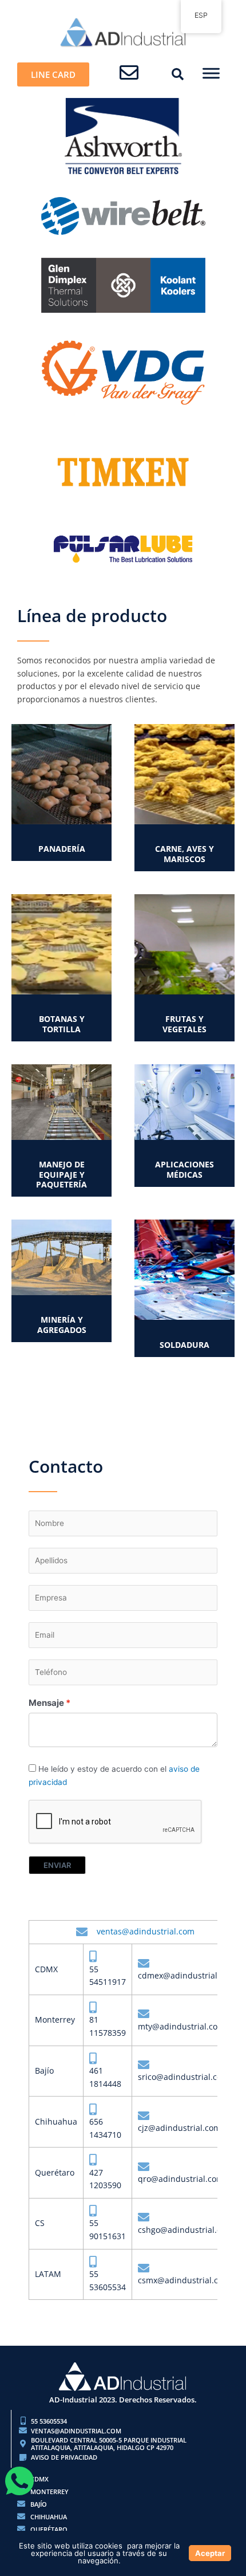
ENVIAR (57, 1865)
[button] (178, 74)
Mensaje (46, 1703)
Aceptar (210, 2553)
